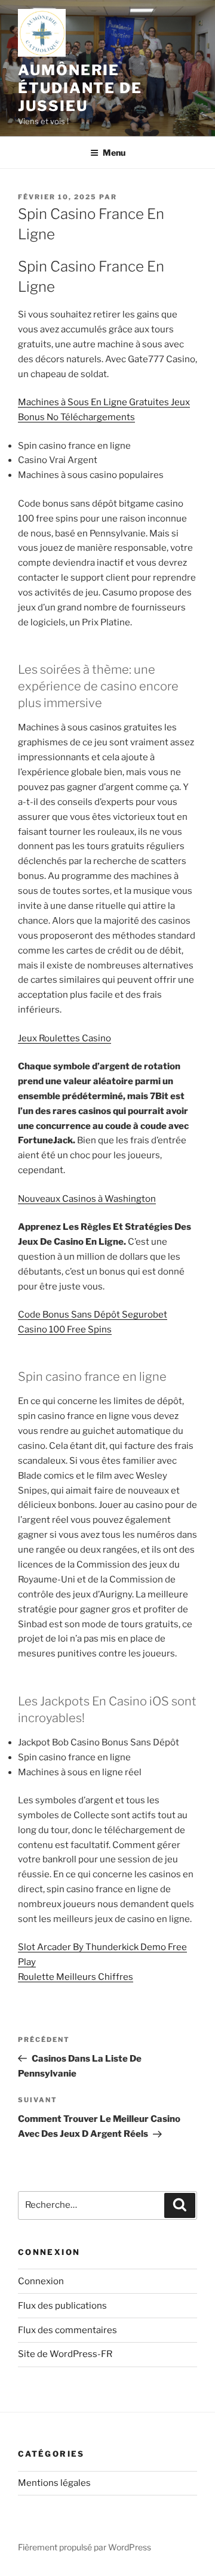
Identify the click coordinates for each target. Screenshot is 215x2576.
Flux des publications (62, 2306)
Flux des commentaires (67, 2330)
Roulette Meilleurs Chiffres (76, 1977)
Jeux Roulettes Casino (64, 1038)
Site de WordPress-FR (65, 2354)
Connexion (41, 2281)
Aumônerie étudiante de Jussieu (80, 88)
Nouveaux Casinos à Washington (87, 1199)
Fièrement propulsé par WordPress (85, 2547)
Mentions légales (54, 2483)
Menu (114, 152)
